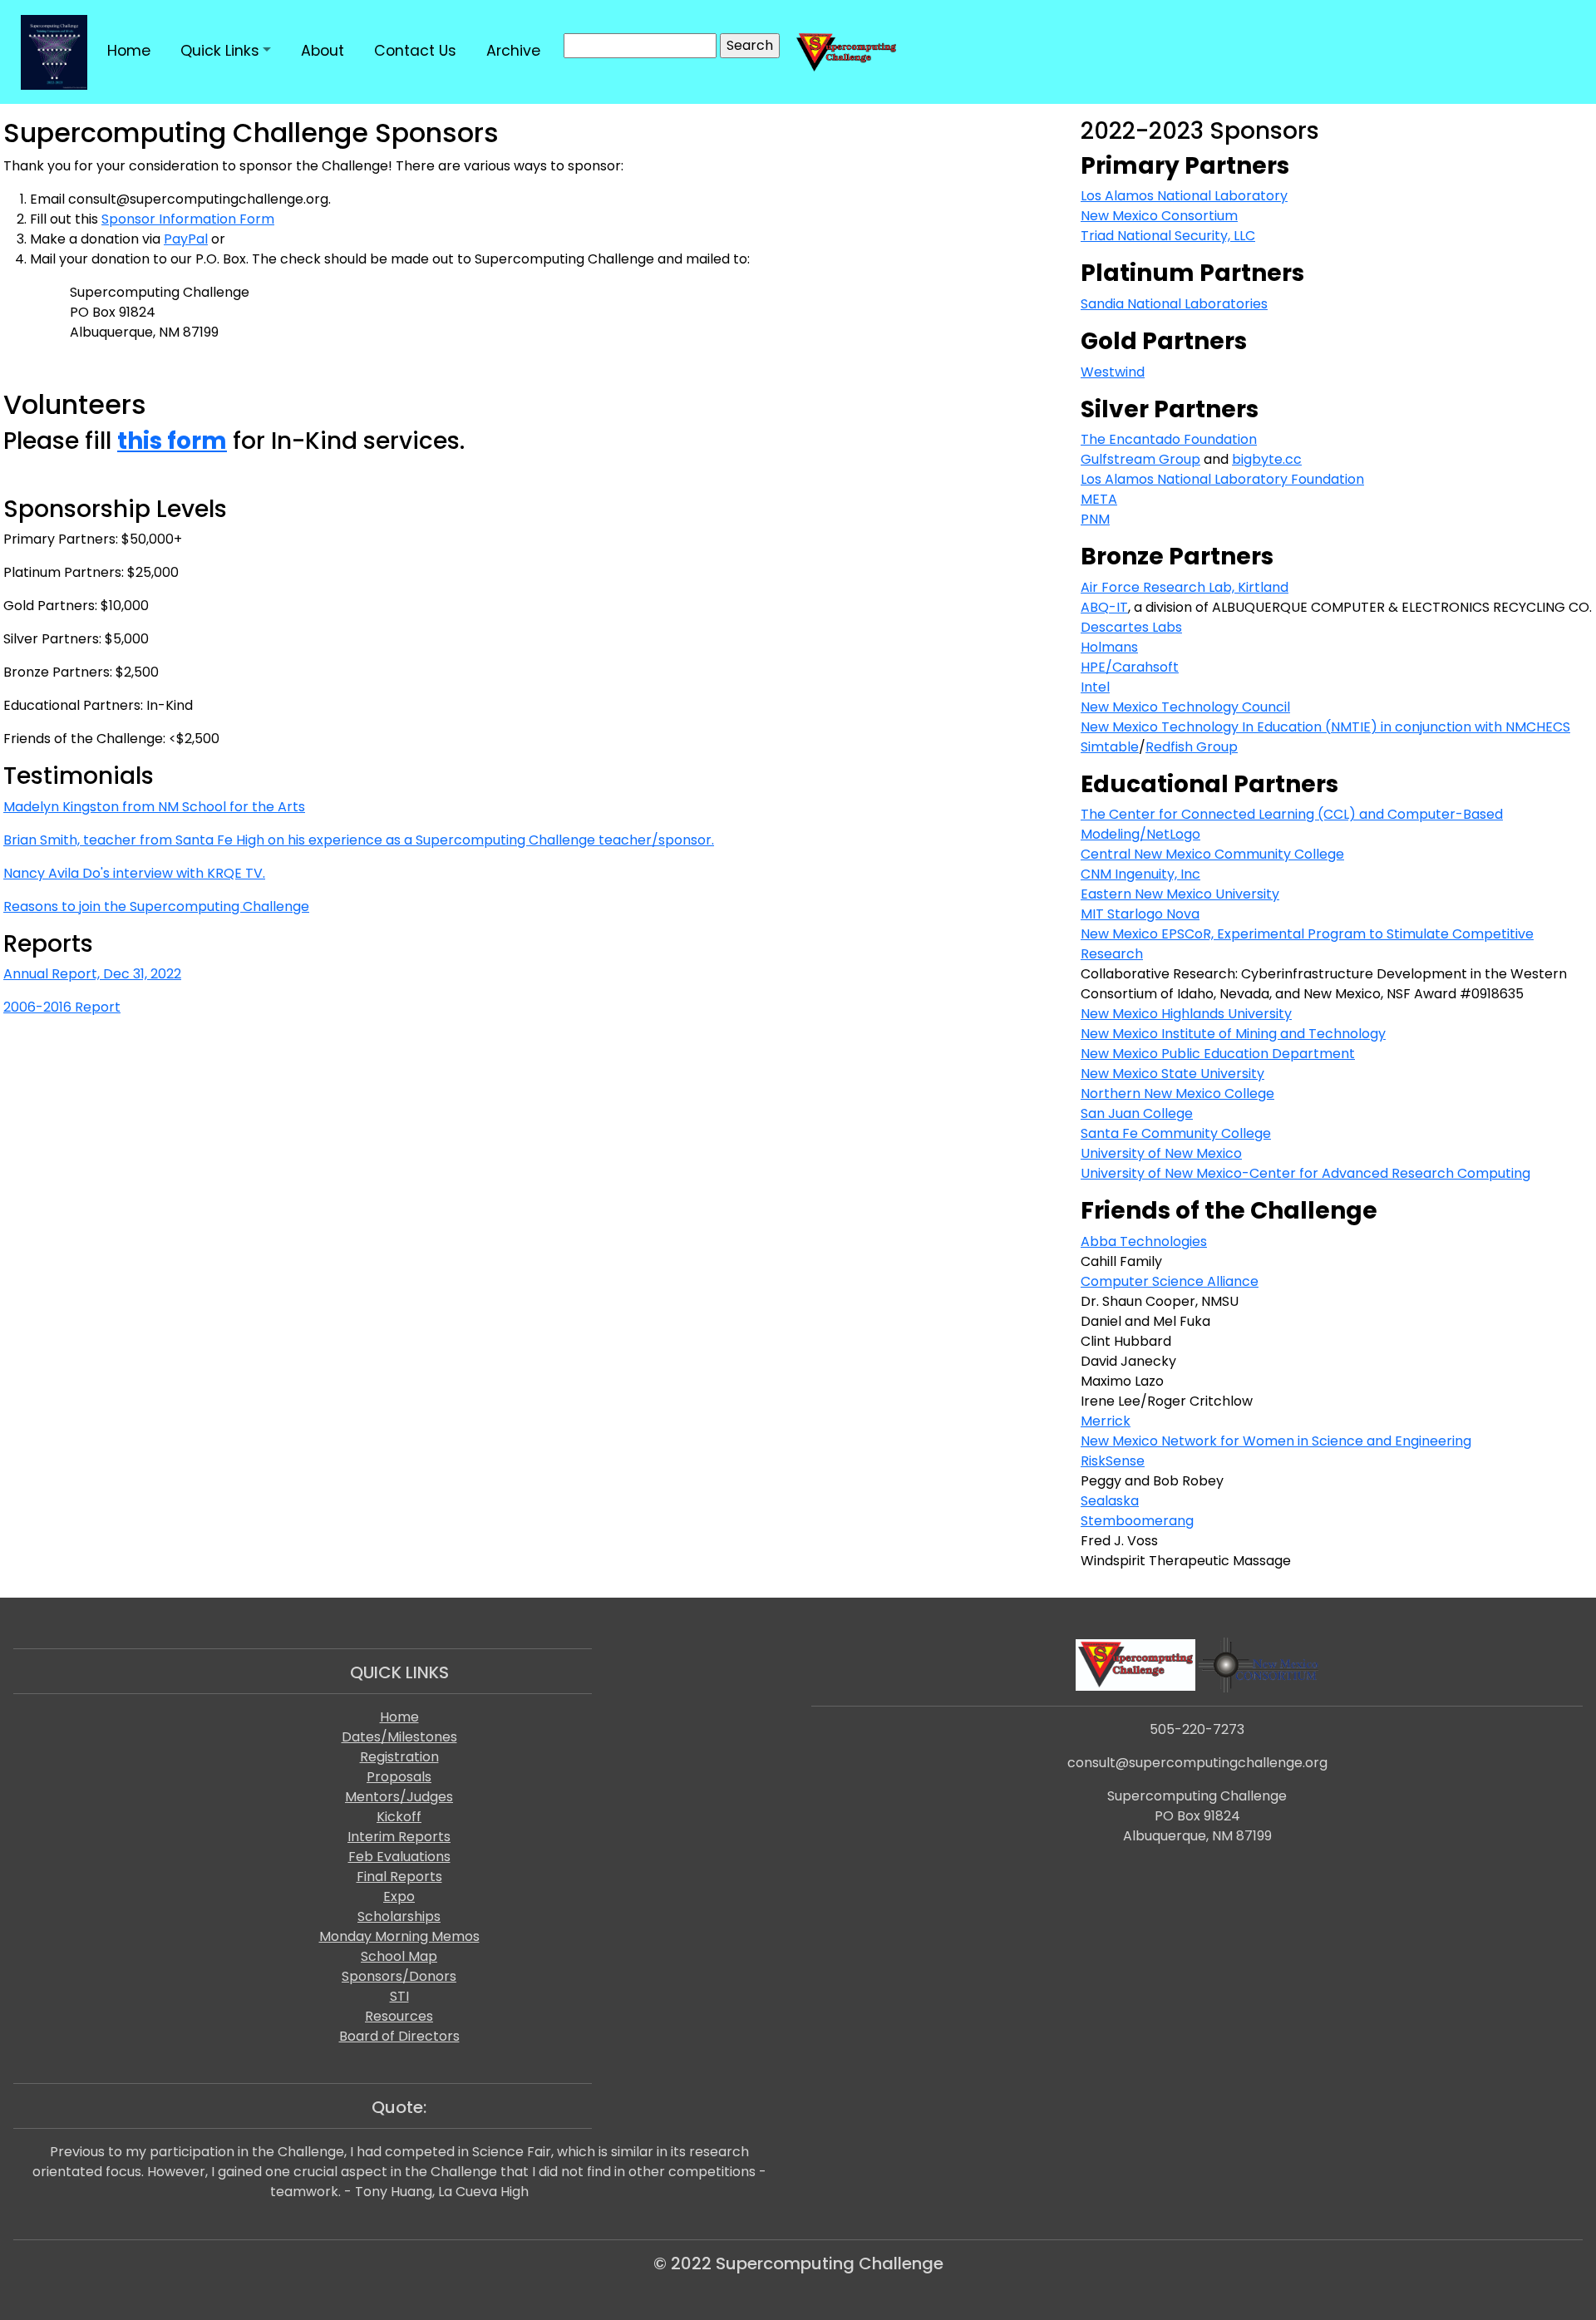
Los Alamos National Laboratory (1184, 196)
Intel (1095, 687)
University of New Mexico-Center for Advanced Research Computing (1305, 1173)
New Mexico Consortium (1159, 216)
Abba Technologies (1144, 1241)
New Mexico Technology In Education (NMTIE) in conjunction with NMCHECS (1325, 727)
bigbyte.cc (1267, 459)
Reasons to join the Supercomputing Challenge (156, 906)
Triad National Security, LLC (1168, 236)
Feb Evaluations (399, 1857)
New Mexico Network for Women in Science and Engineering (1276, 1441)
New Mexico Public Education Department (1218, 1054)
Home (399, 1717)
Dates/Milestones (399, 1737)
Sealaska (1110, 1501)
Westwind (1113, 372)
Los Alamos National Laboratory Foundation (1222, 479)
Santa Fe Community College (1176, 1133)
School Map (399, 1956)
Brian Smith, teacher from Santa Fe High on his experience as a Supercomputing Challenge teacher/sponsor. (359, 840)
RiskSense (1113, 1461)
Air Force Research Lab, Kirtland (1185, 587)
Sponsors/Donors (399, 1976)
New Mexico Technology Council (1185, 707)
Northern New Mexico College (1177, 1094)
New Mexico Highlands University (1186, 1014)
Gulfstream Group (1140, 459)
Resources (399, 2016)
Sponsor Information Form (188, 219)
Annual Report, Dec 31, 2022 (92, 974)
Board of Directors (399, 2036)
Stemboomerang (1137, 1521)
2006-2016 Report (62, 1007)
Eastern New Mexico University (1180, 894)
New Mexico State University (1172, 1074)
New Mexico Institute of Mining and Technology (1233, 1034)
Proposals (399, 1777)
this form (172, 441)
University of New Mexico (1161, 1153)
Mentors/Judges (399, 1797)
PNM (1095, 519)
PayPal (186, 239)
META (1099, 499)
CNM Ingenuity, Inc (1140, 874)
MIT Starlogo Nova (1140, 914)
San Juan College (1137, 1113)
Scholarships (399, 1916)
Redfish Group (1192, 747)
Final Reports (399, 1877)
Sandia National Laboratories (1174, 304)
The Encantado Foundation (1169, 439)
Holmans (1109, 647)
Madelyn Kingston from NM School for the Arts (154, 807)
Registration (399, 1757)
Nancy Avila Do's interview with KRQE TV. (134, 873)
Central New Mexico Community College (1212, 854)
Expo (399, 1896)
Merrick (1106, 1421)
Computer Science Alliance (1170, 1281)
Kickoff (399, 1817)
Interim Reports (399, 1837)
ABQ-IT (1104, 607)
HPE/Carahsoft (1130, 667)
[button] (226, 51)
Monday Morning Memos (399, 1936)
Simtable (1110, 747)
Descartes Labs (1131, 627)
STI (399, 1996)
